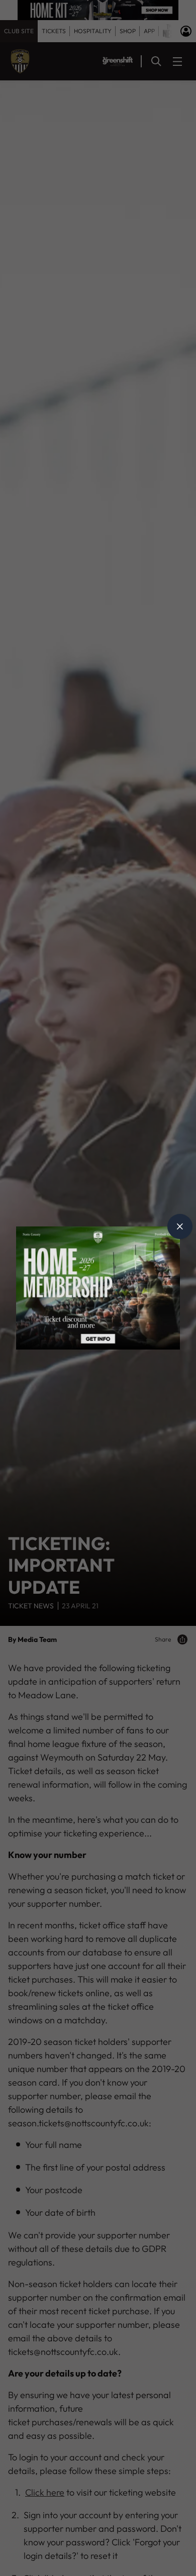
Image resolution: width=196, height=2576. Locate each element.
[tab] (180, 1226)
